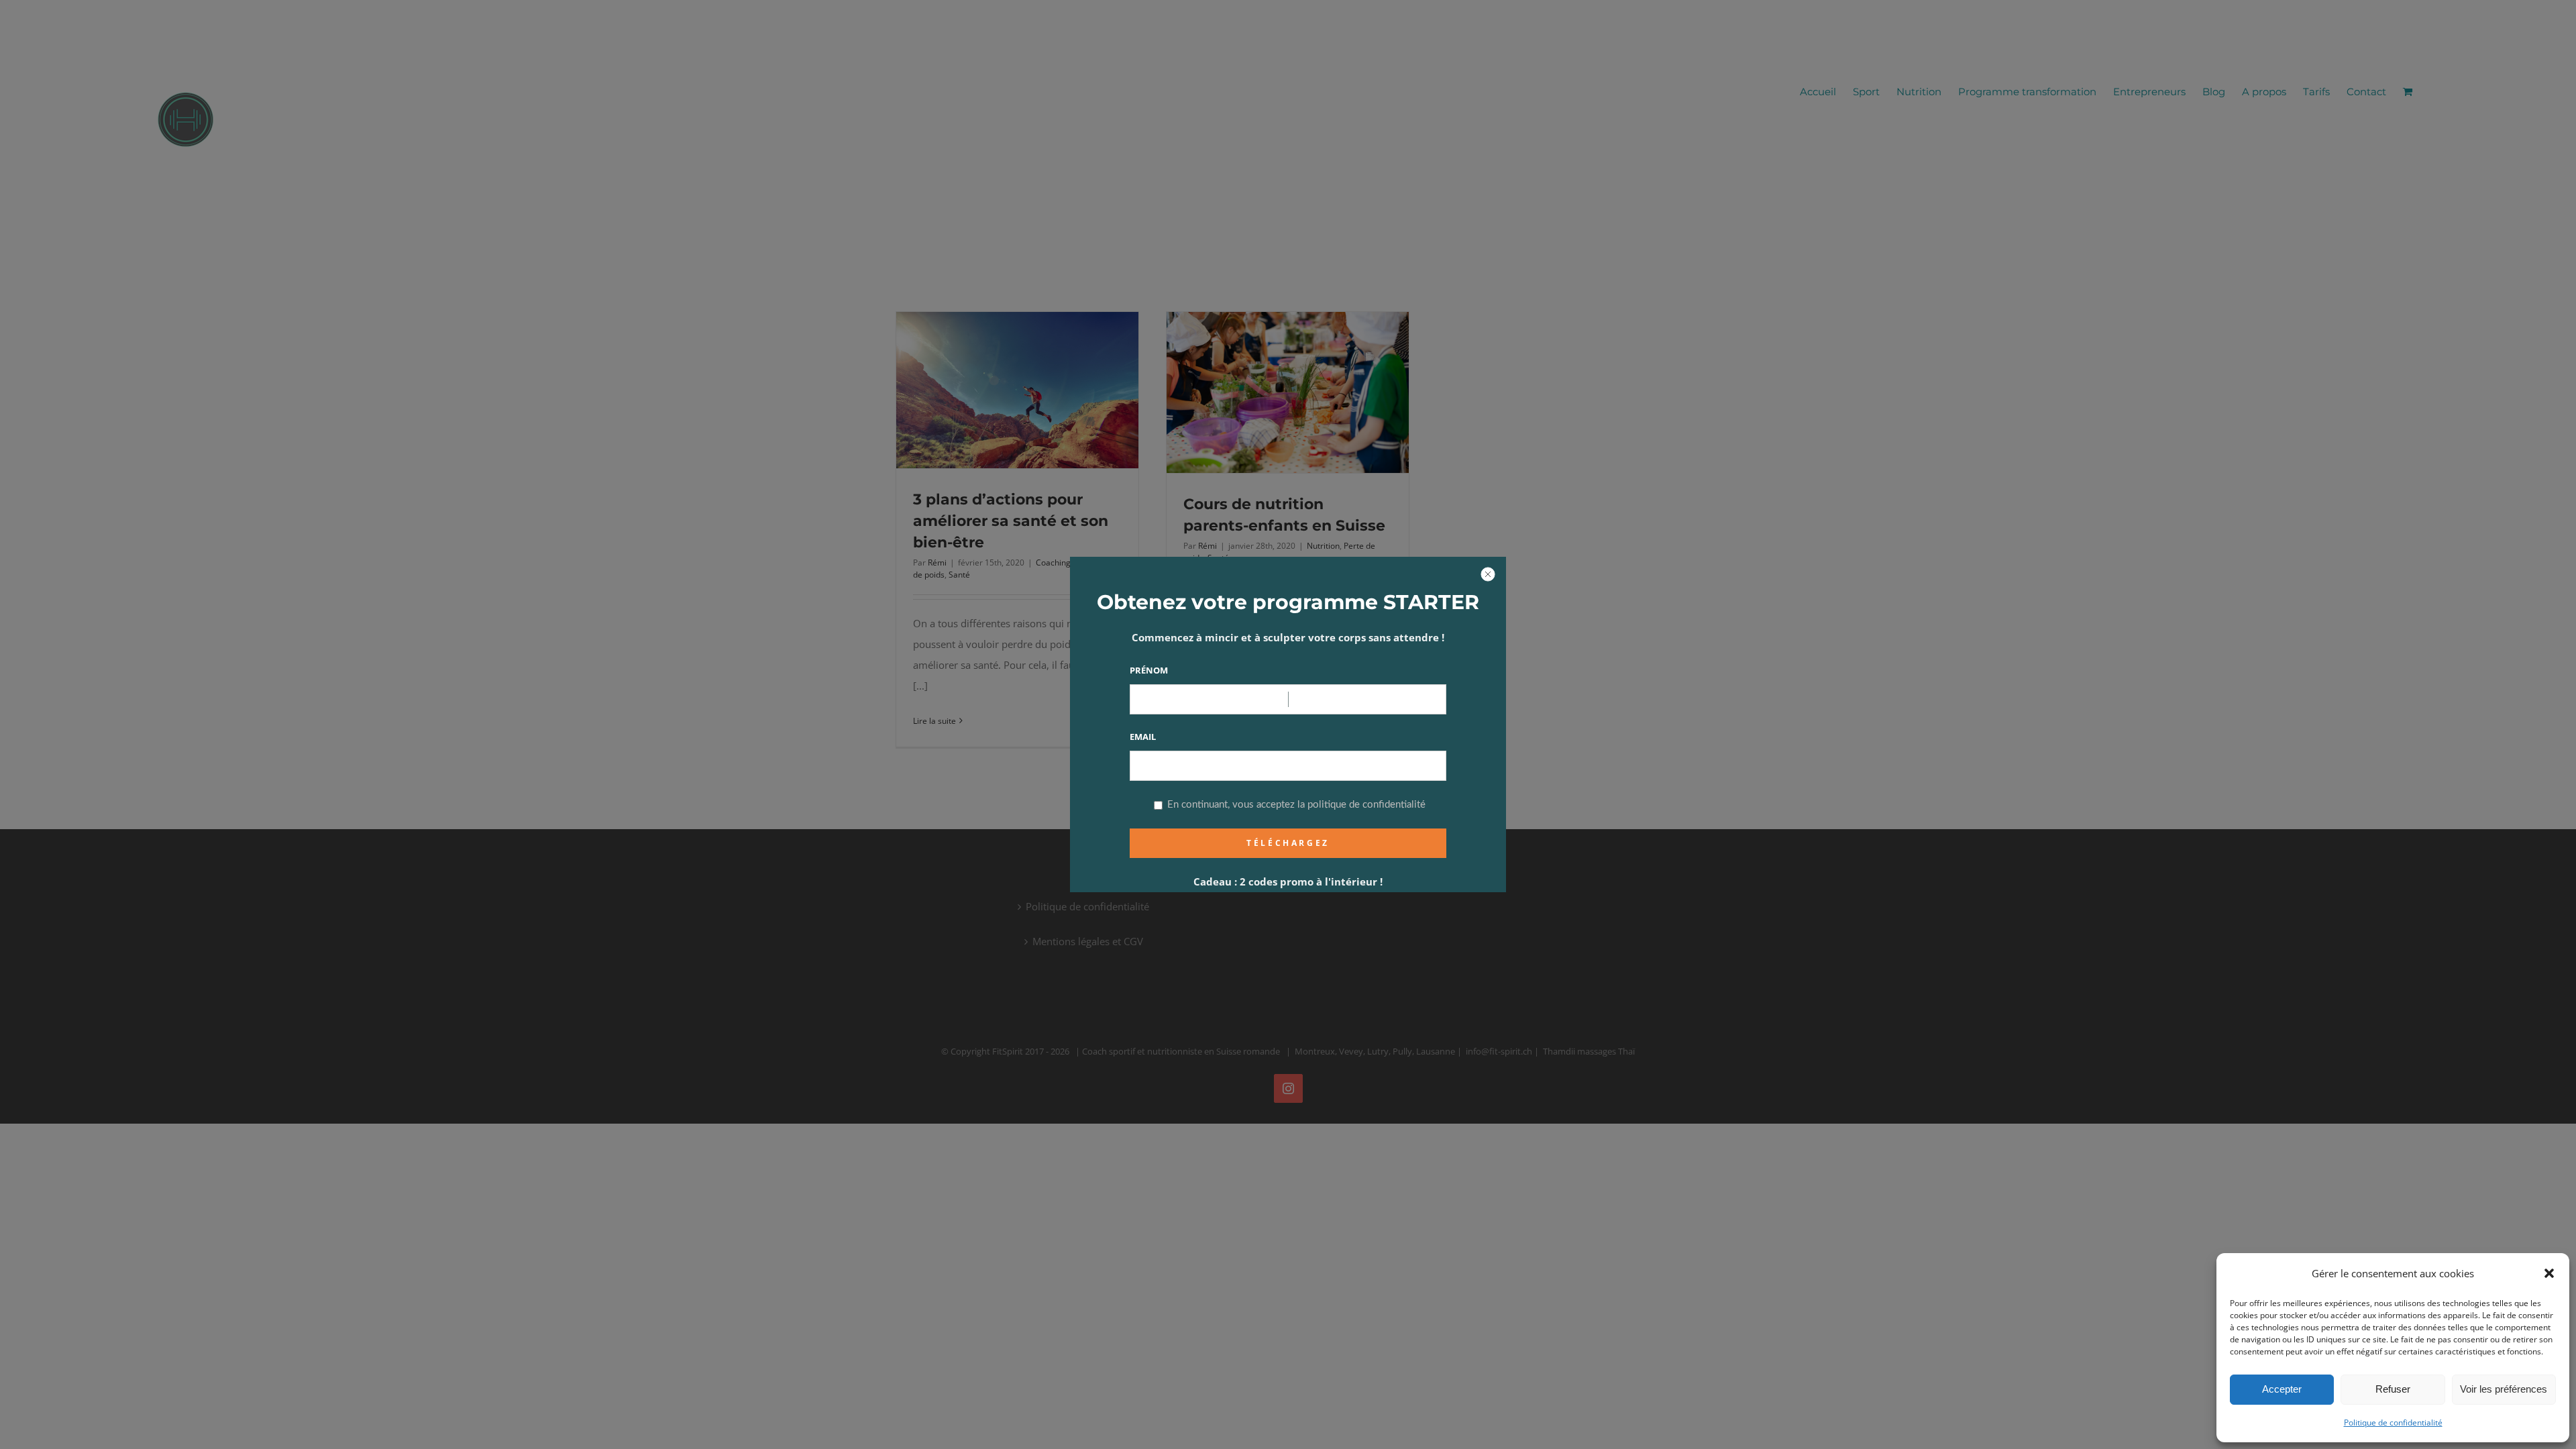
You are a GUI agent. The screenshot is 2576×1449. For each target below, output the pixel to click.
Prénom (1149, 670)
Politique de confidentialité (2393, 1423)
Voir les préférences (2504, 1389)
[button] (2549, 1273)
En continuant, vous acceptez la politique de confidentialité (1295, 805)
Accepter (2282, 1389)
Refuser (2393, 1389)
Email (1143, 737)
